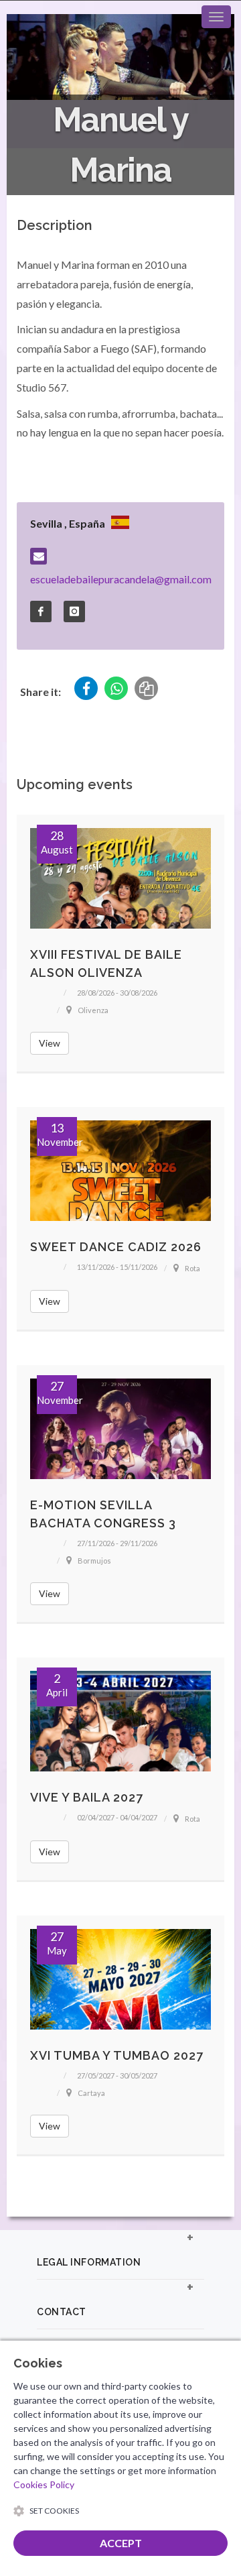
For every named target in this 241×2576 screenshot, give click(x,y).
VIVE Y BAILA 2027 (87, 1797)
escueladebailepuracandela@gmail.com (121, 579)
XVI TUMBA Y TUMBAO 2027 (117, 2055)
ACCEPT (121, 2543)
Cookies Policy (44, 2484)
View (50, 1043)
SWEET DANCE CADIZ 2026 (116, 1247)
